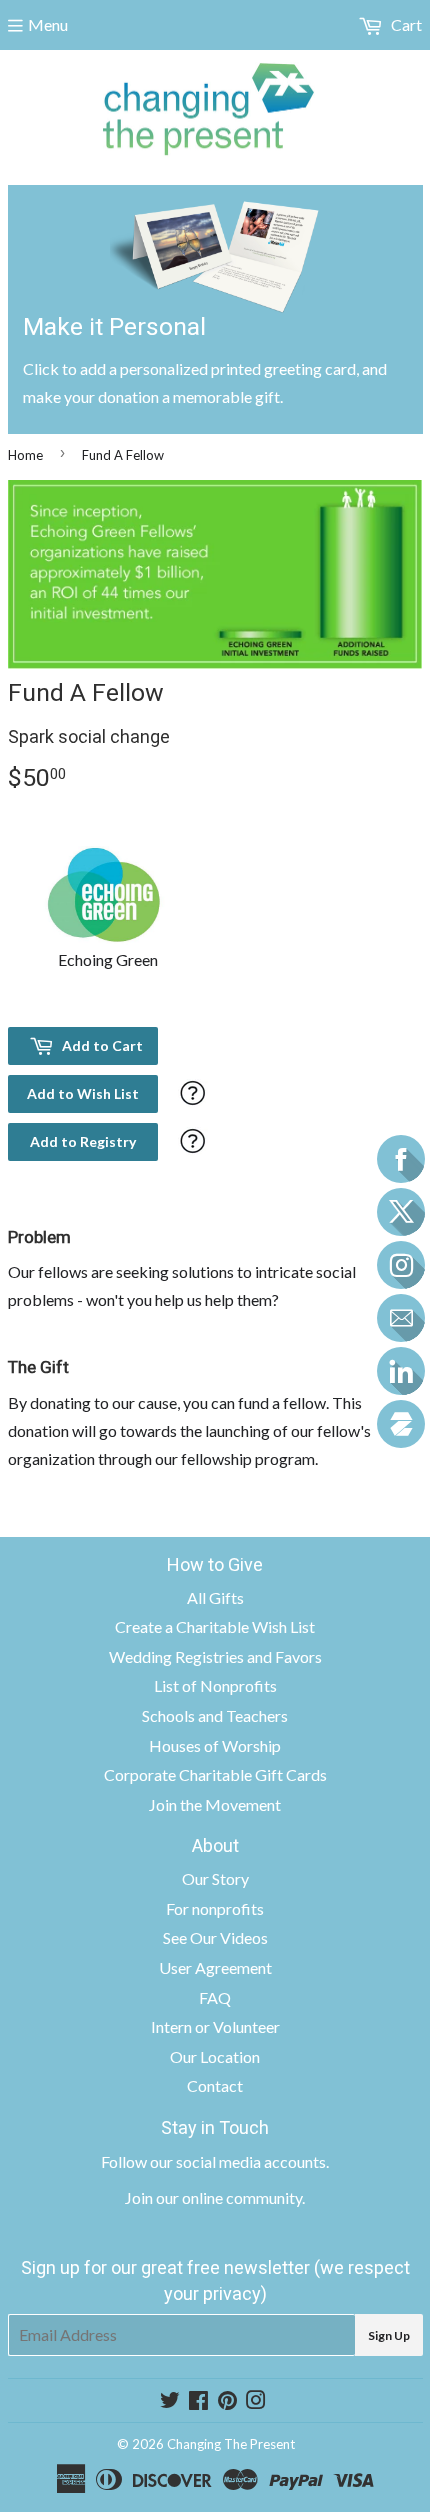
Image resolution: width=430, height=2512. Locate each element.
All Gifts (215, 1597)
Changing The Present (231, 2444)
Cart (405, 24)
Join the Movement (215, 1804)
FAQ (215, 1997)
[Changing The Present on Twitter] (170, 2401)
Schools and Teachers (215, 1715)
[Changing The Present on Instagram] (256, 2401)
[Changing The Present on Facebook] (198, 2401)
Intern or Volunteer (215, 2026)
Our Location (215, 2056)
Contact (215, 2085)
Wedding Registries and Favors (215, 1656)
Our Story (215, 1878)
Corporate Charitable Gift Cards (215, 1774)
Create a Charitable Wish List (215, 1626)
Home (25, 455)
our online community (229, 2197)
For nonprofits (215, 1908)
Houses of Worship (215, 1745)
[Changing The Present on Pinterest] (227, 2401)
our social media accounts (238, 2161)
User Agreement (215, 1967)
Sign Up (389, 2335)
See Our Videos (215, 1937)
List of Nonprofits (215, 1685)
